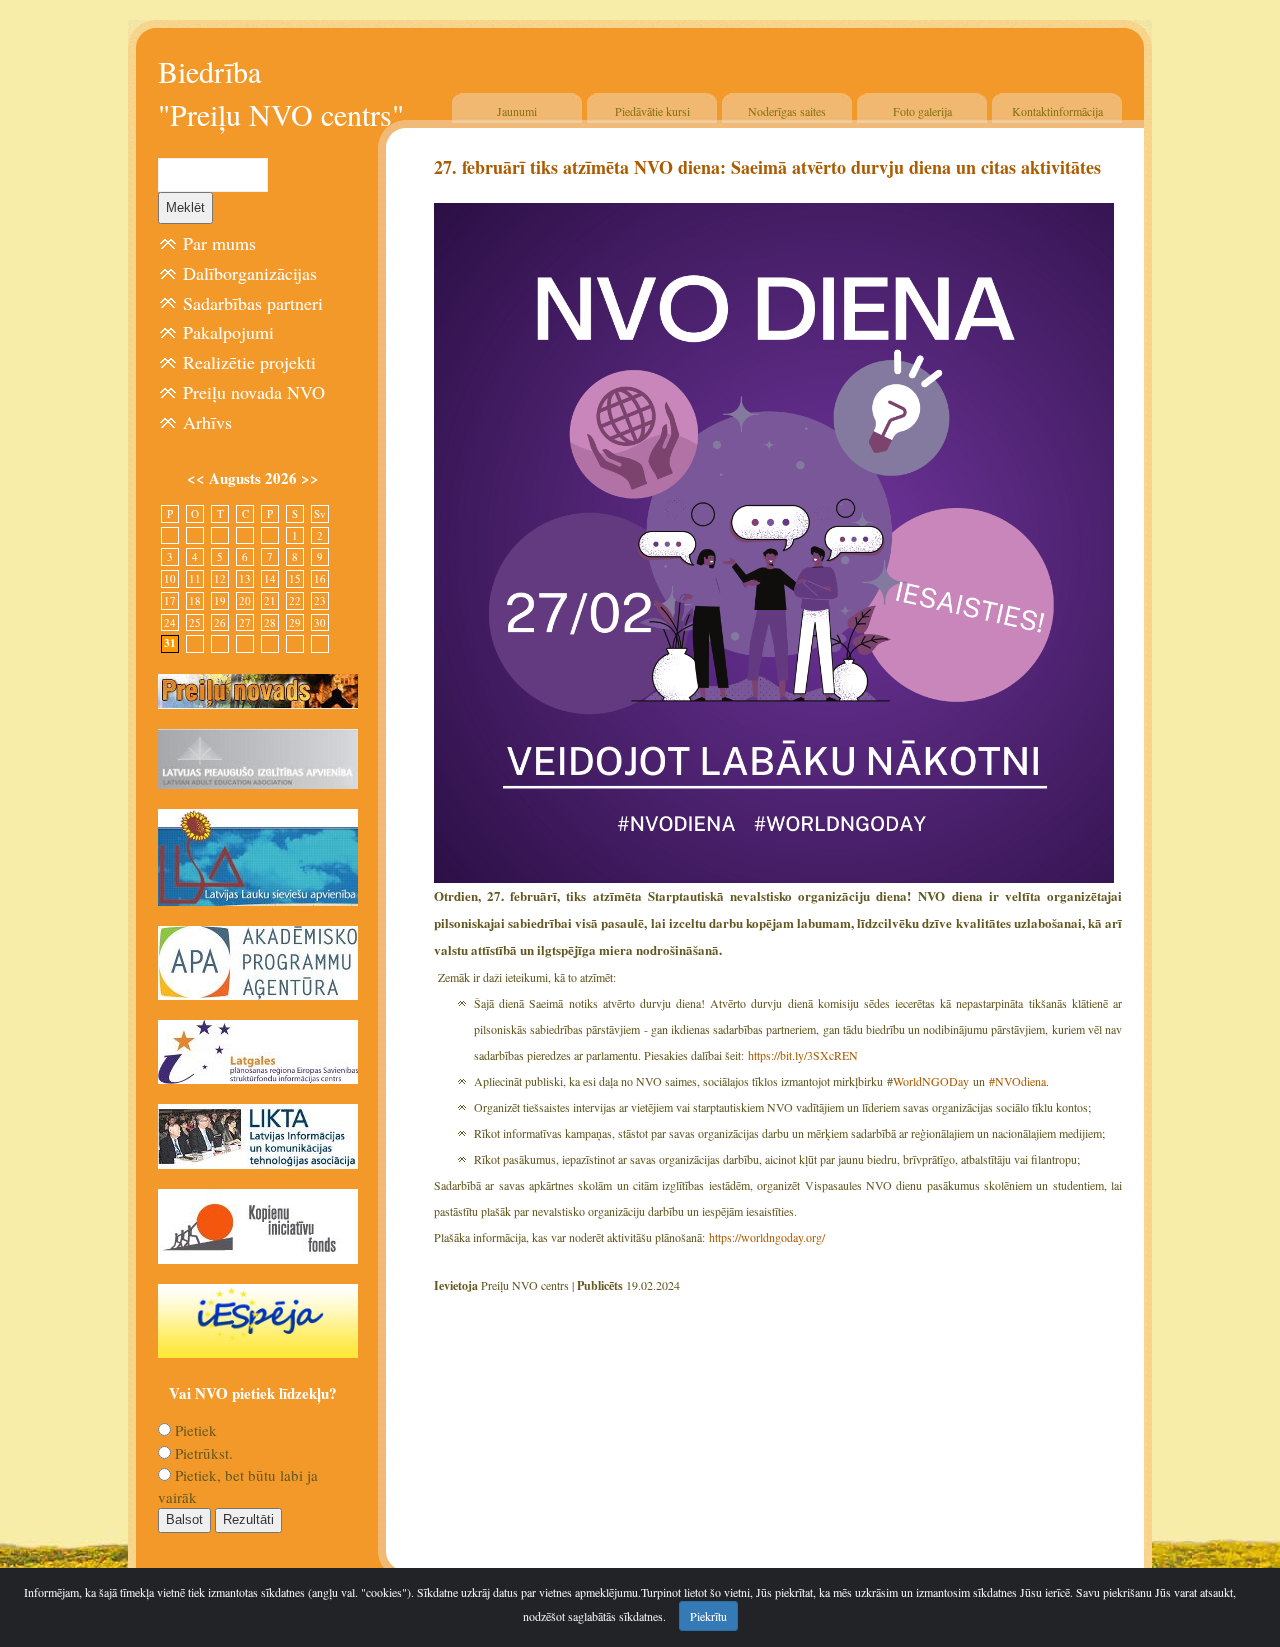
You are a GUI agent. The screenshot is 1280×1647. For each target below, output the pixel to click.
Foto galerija (922, 111)
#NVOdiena (1017, 1081)
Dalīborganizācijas (250, 273)
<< (198, 478)
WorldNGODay (933, 1081)
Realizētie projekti (249, 362)
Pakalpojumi (228, 332)
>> (310, 478)
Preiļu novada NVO (254, 392)
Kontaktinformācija (1057, 111)
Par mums (219, 243)
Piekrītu (708, 1616)
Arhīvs (207, 422)
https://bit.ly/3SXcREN (805, 1055)
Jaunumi (517, 111)
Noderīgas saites (787, 111)
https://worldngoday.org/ (767, 1237)
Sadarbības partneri (253, 303)
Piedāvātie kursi (652, 111)
